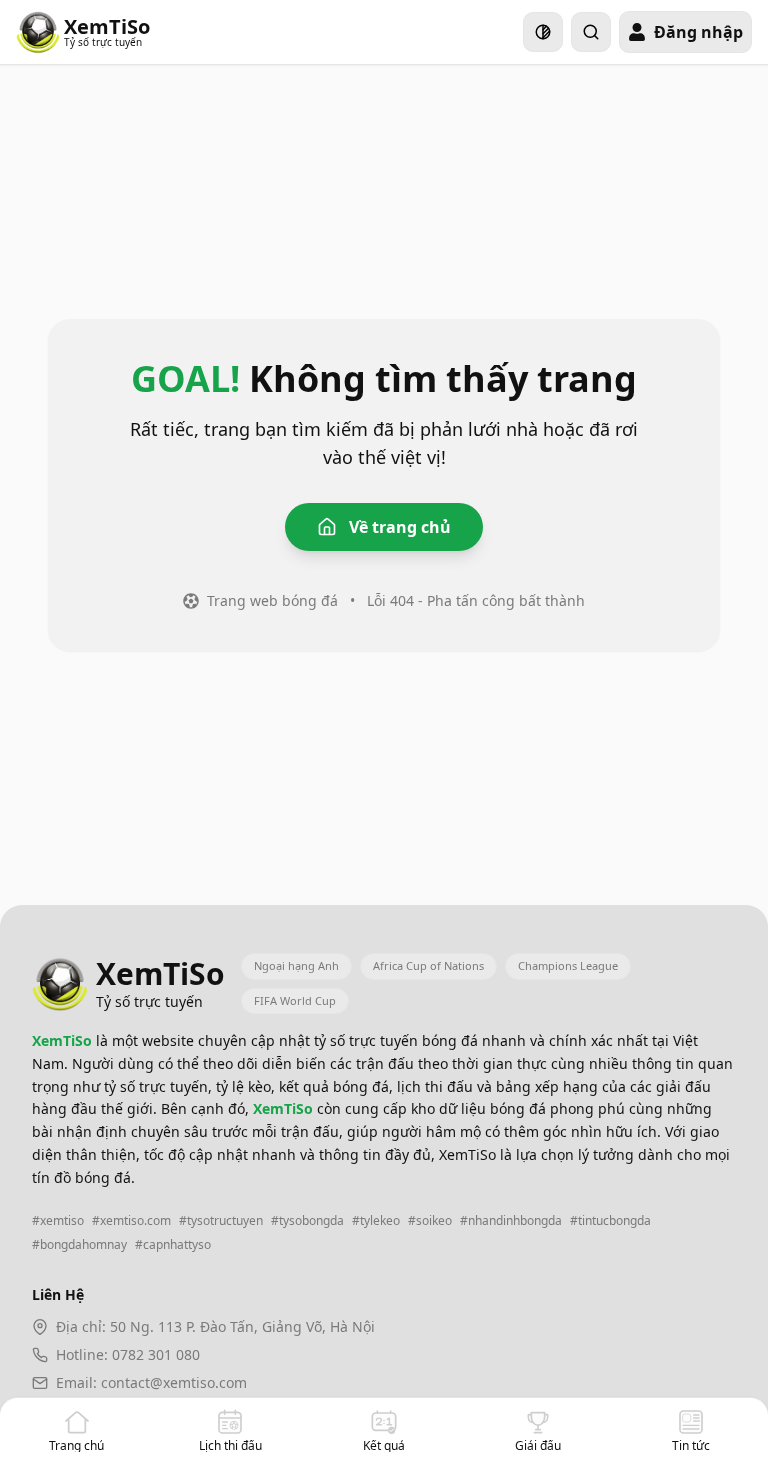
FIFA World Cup (295, 1000)
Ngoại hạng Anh (296, 965)
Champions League (568, 965)
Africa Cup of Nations (428, 965)
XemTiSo (64, 1040)
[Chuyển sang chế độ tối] (543, 32)
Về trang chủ (400, 527)
